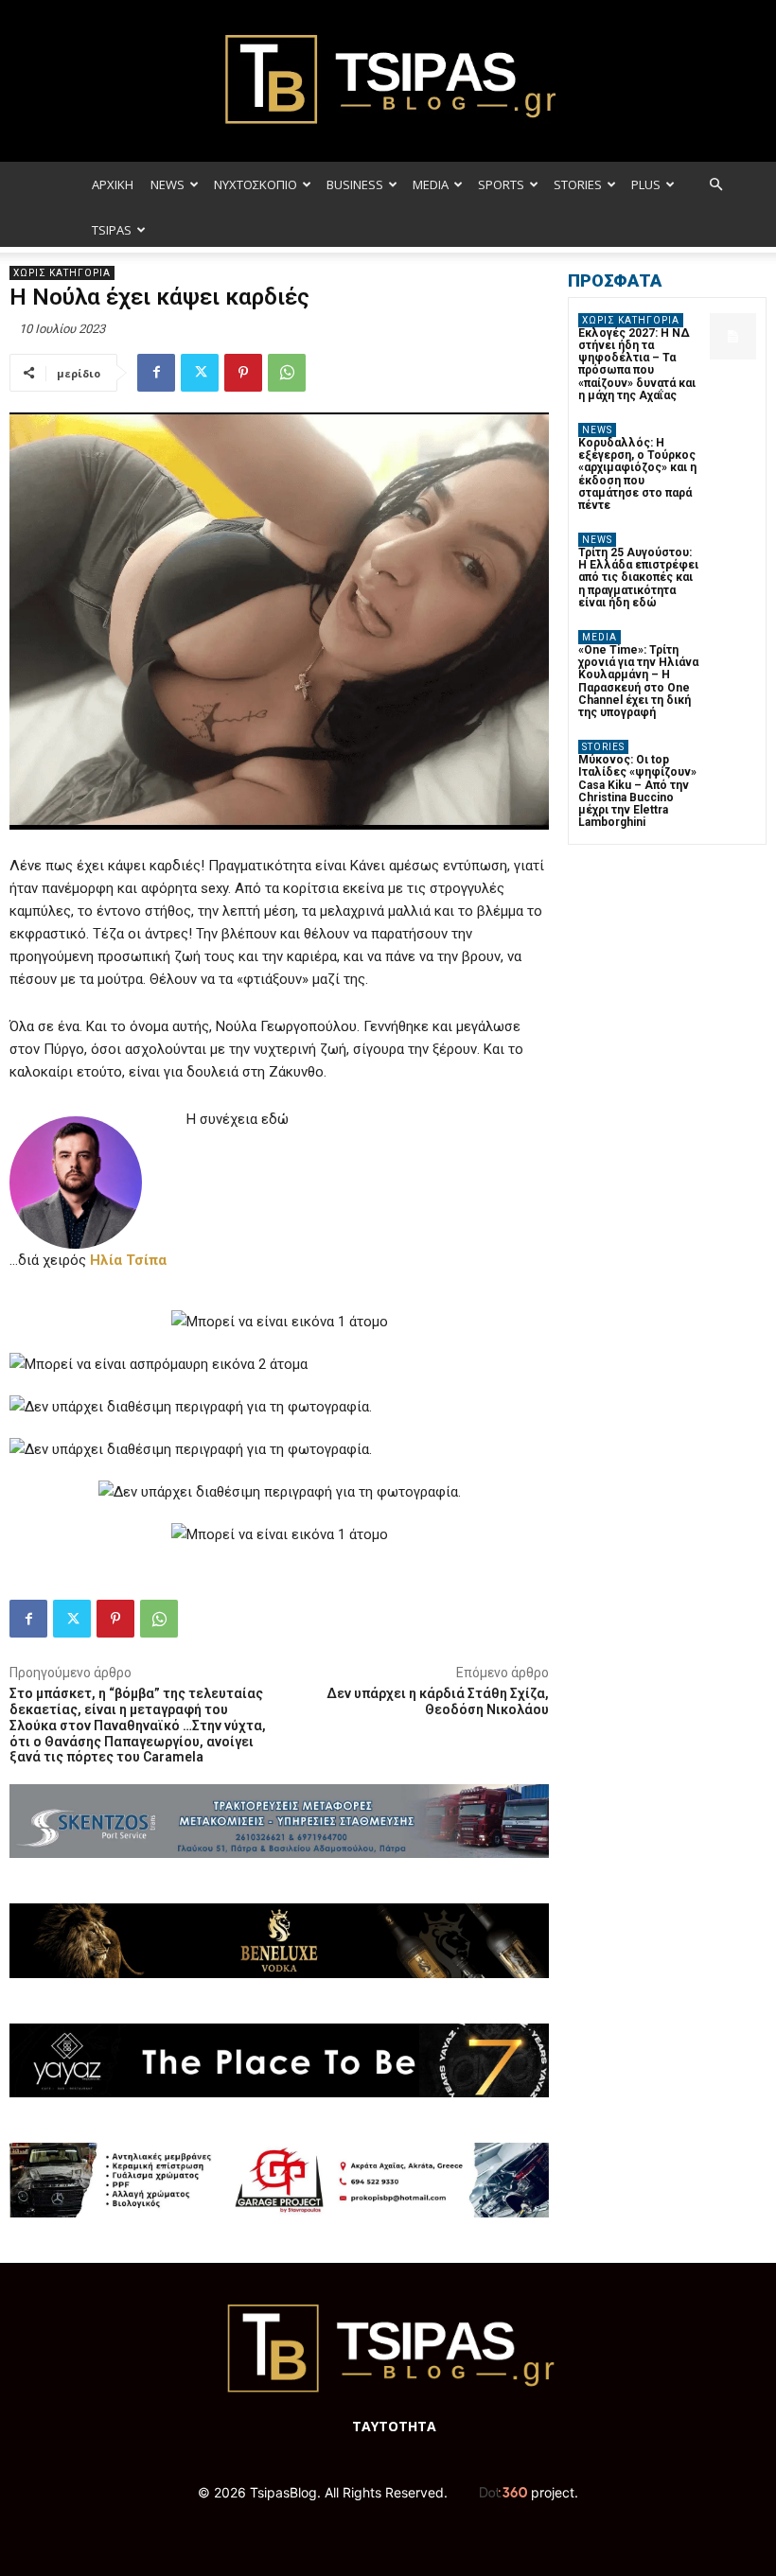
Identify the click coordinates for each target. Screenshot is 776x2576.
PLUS (646, 184)
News (597, 430)
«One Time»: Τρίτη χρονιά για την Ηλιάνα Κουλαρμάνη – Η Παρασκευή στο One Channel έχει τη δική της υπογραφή (638, 681)
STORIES (578, 184)
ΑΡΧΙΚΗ (113, 184)
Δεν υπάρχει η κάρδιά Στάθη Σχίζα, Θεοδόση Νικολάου (438, 1701)
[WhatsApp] (287, 373)
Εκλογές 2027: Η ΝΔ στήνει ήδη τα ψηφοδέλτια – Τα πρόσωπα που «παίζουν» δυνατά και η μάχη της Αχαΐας (637, 364)
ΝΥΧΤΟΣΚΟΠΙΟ (256, 184)
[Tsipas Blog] (388, 81)
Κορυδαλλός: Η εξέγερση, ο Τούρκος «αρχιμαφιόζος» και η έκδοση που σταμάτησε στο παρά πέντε (637, 474)
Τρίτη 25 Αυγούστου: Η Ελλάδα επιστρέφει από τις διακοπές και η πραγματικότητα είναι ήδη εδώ (638, 578)
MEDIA (431, 184)
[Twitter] (200, 373)
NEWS (168, 184)
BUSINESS (355, 184)
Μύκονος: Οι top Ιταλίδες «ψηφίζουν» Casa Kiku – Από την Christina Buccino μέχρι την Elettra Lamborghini (637, 791)
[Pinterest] (243, 373)
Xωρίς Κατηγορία (62, 273)
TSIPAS (112, 230)
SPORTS (501, 184)
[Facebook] (156, 373)
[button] (715, 185)
